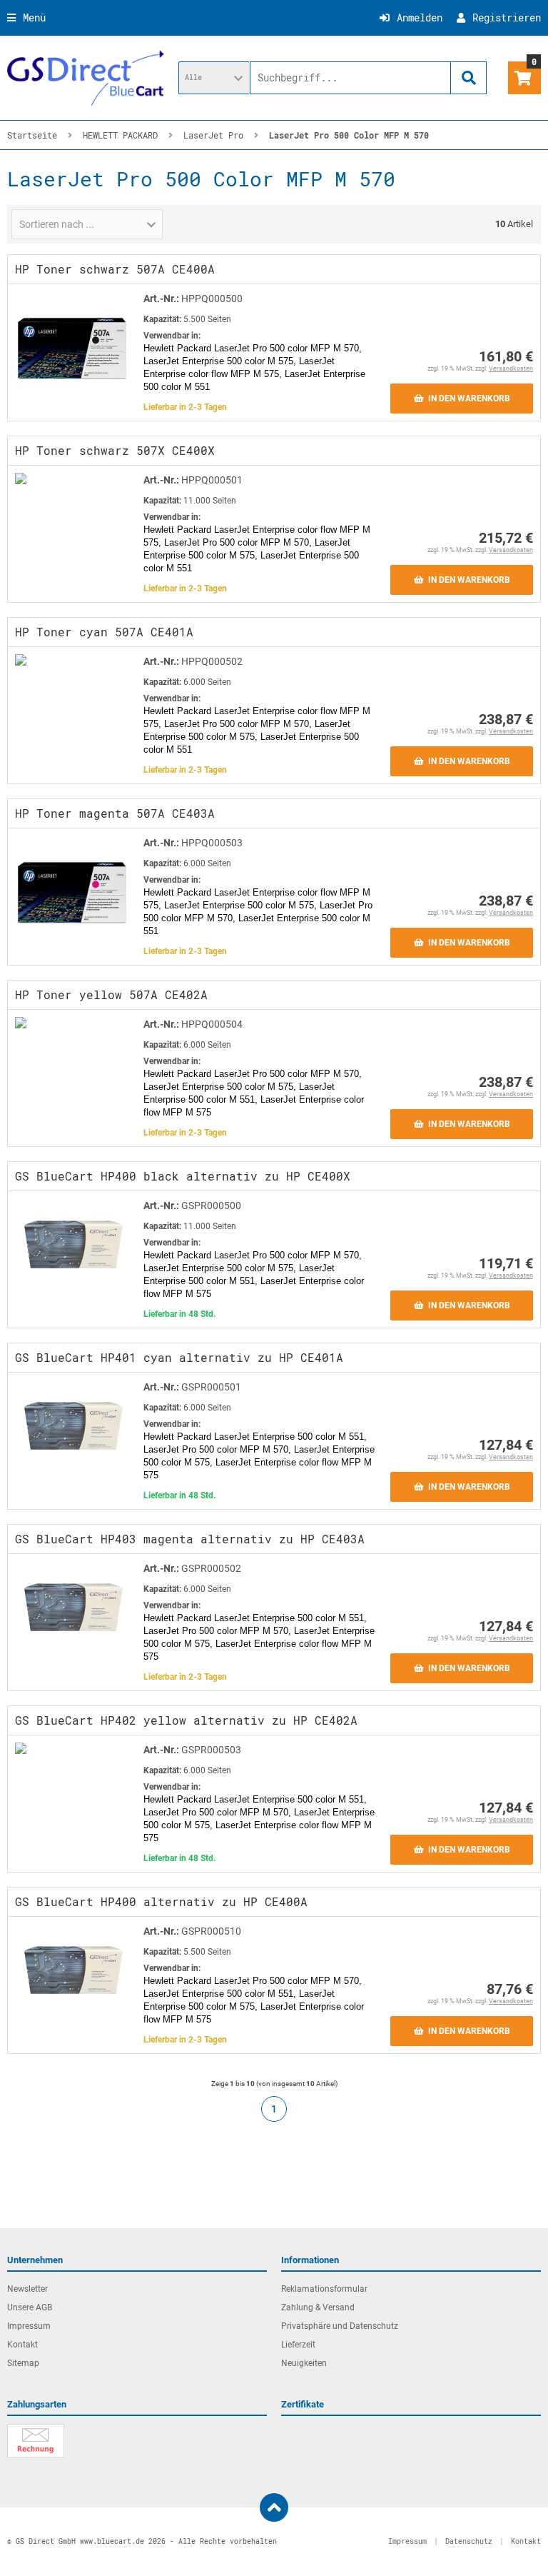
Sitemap (23, 2363)
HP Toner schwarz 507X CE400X (115, 450)
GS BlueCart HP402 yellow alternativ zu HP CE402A (186, 1720)
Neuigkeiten (304, 2363)
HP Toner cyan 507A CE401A (104, 632)
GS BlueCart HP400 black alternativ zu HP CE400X (183, 1176)
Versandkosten (511, 369)
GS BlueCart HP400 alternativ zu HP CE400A (161, 1901)
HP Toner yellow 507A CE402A (111, 994)
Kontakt (22, 2345)
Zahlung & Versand (318, 2307)
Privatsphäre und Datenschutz (340, 2326)
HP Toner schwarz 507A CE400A (115, 269)
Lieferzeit (298, 2345)
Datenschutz (469, 2541)
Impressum (29, 2326)
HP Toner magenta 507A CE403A (115, 813)
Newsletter (27, 2289)
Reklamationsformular (324, 2289)
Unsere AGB (30, 2307)
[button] (214, 78)
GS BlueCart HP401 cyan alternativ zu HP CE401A (179, 1357)
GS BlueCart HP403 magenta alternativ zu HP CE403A (190, 1539)
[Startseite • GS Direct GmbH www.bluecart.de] (86, 78)
